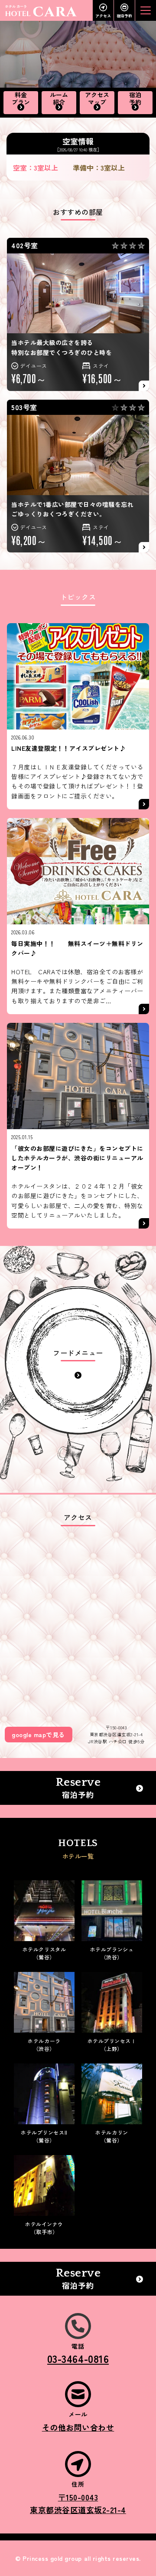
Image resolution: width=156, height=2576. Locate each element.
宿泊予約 (124, 16)
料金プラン (21, 99)
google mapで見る (38, 1735)
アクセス (103, 16)
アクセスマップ (97, 99)
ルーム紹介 (59, 99)
